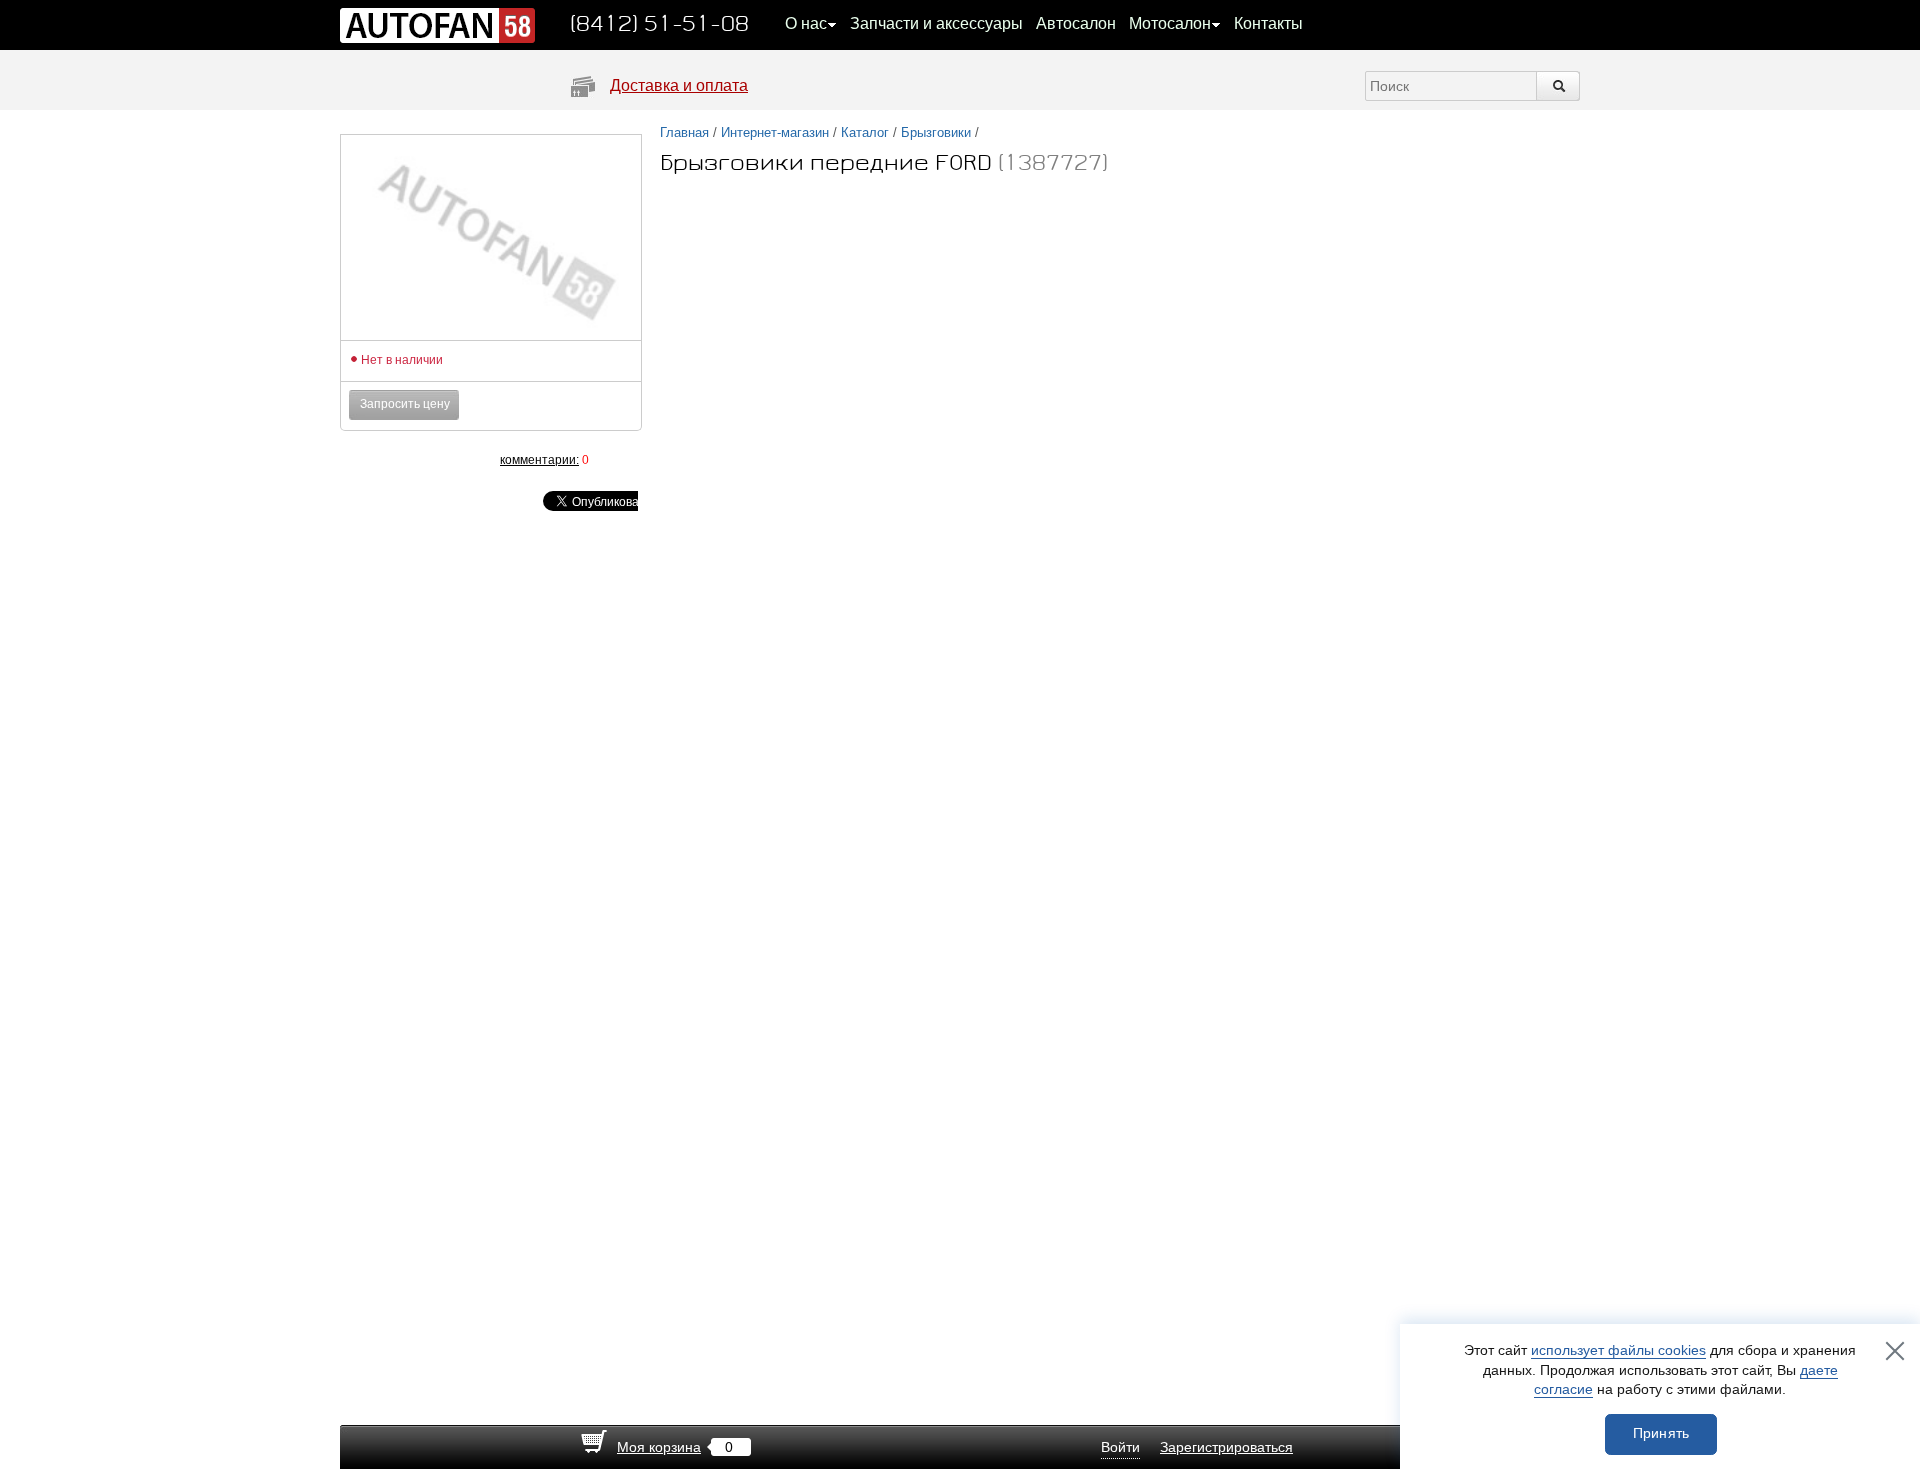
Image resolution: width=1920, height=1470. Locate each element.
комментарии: (539, 460)
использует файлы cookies (1618, 1350)
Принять (1661, 1433)
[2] (400, 459)
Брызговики (936, 132)
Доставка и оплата (679, 85)
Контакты (1268, 23)
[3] (420, 459)
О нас (806, 23)
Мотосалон (1170, 23)
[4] (440, 459)
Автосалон (1076, 23)
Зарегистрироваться (1226, 1447)
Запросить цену (405, 404)
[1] (380, 459)
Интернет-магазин (775, 132)
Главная (684, 132)
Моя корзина (659, 1447)
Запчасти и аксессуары (936, 23)
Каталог (865, 132)
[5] (460, 459)
